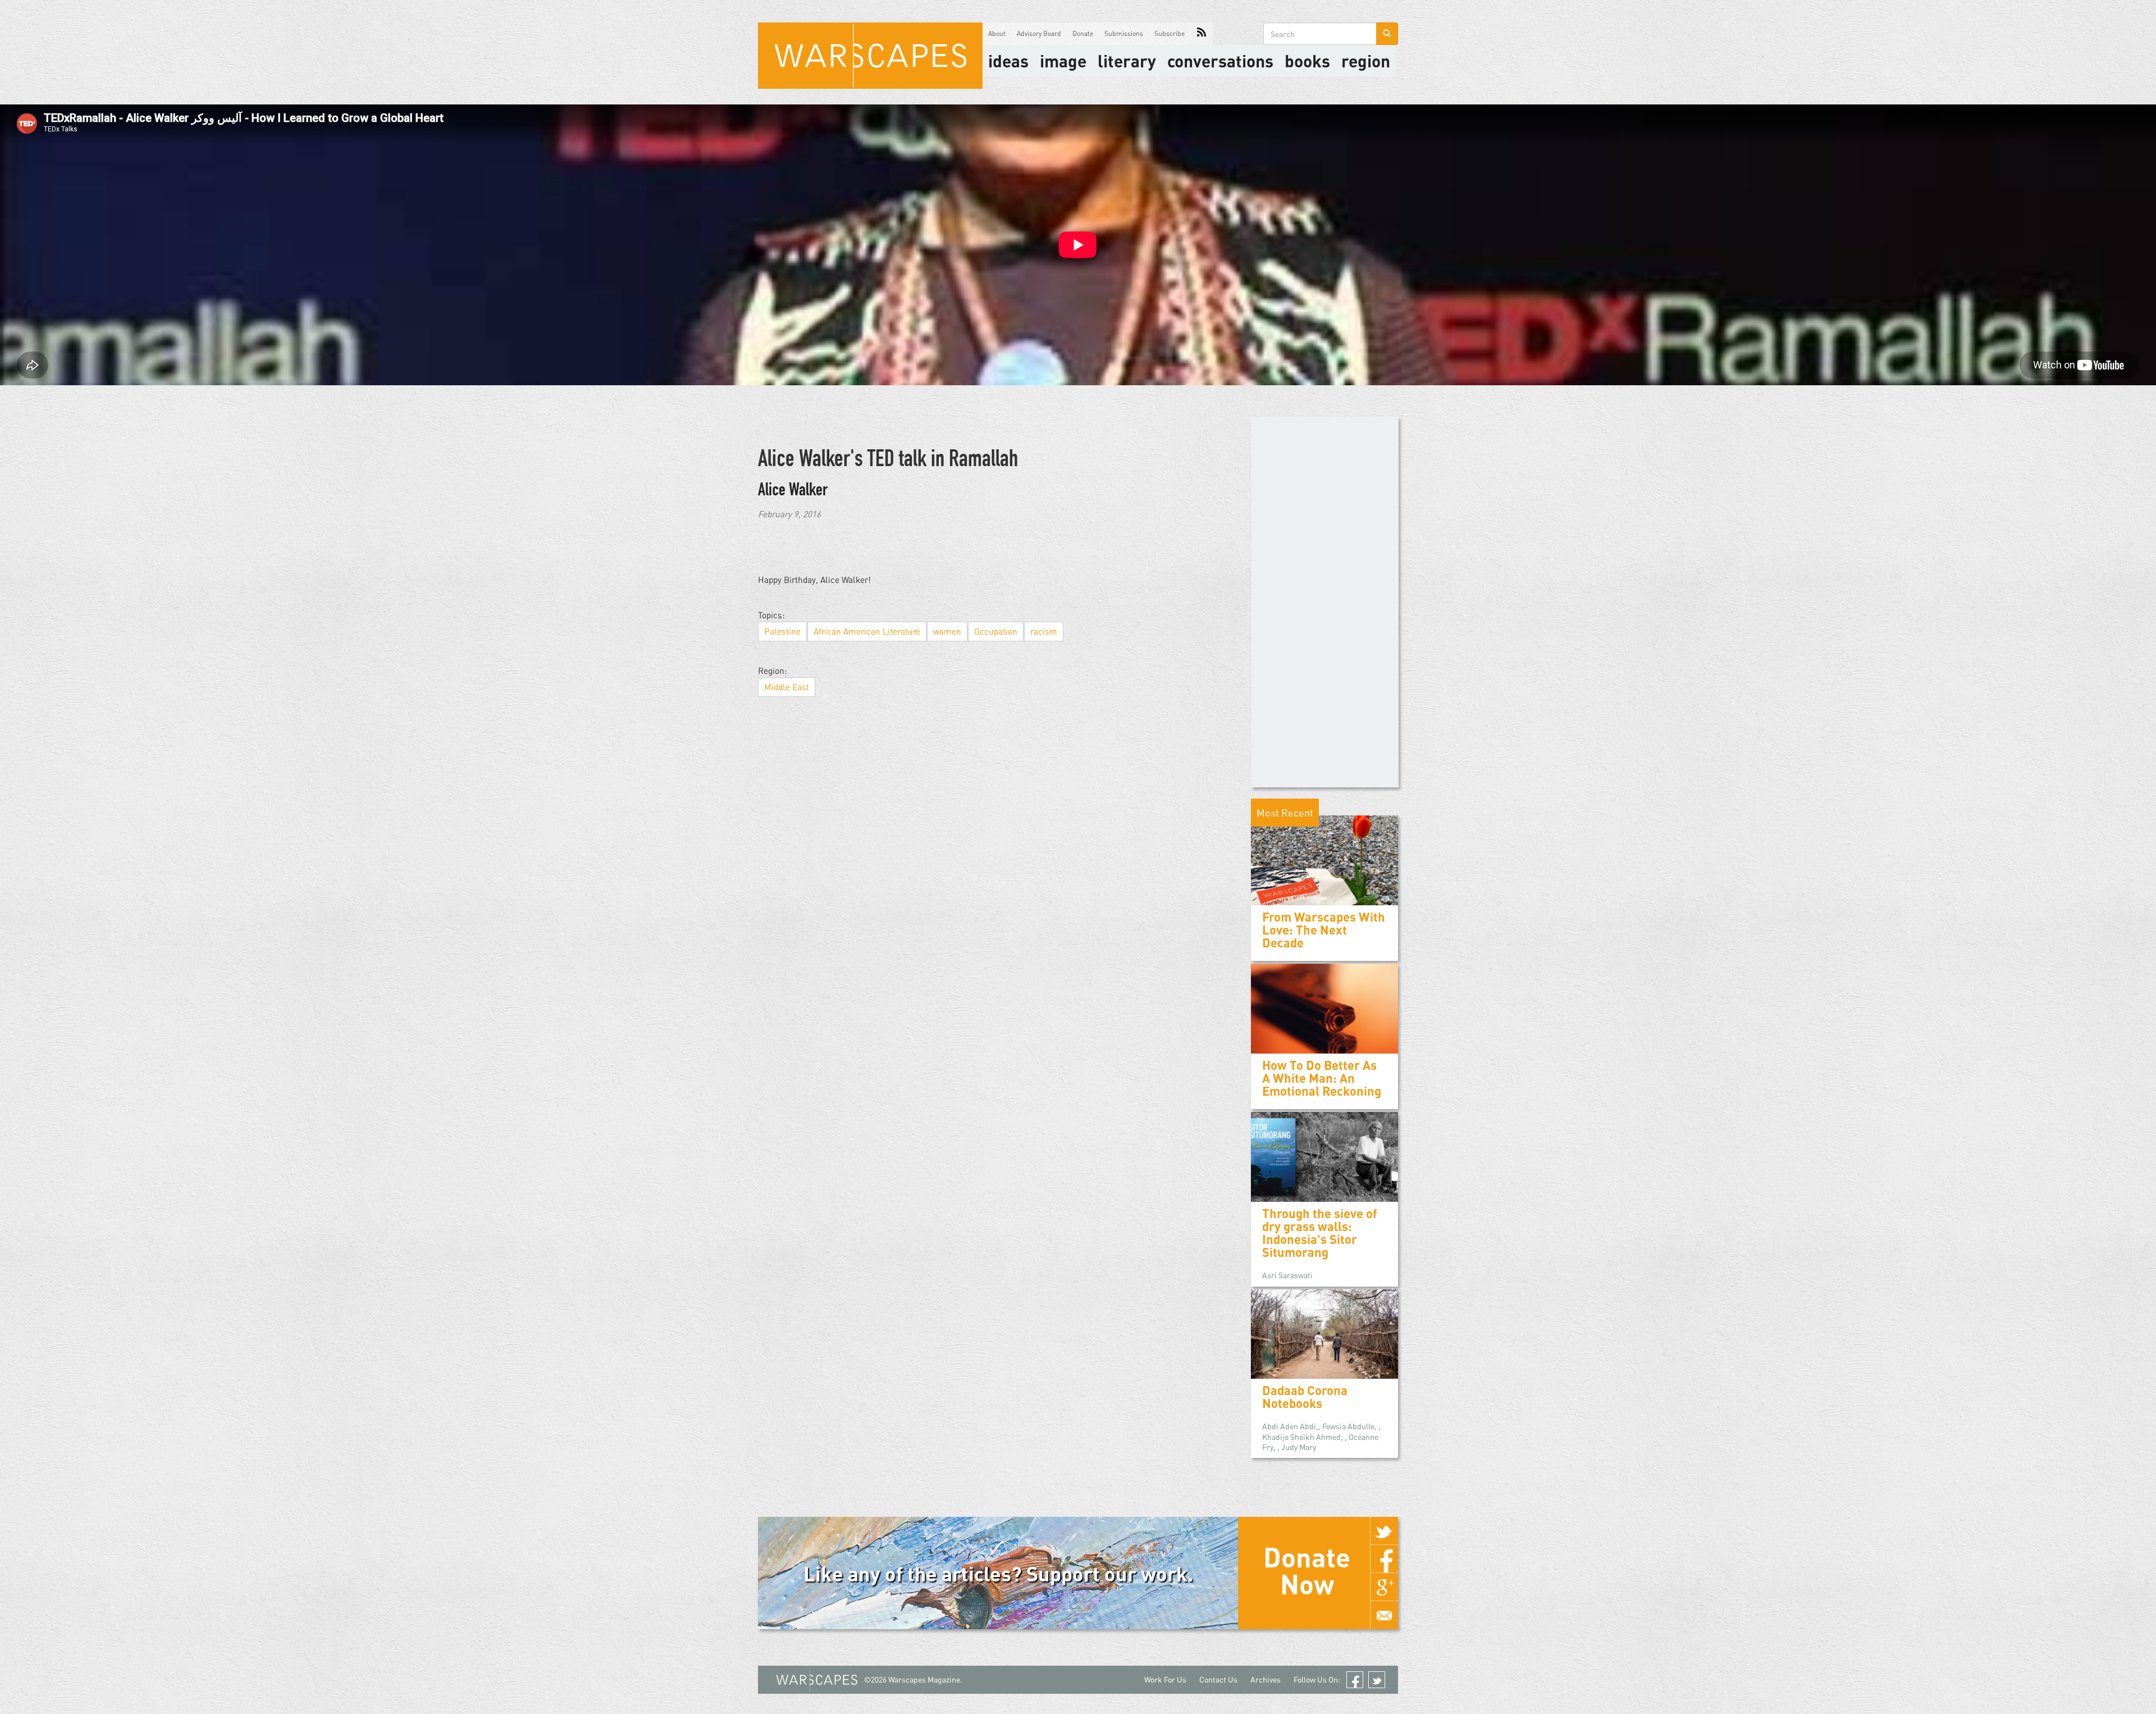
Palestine (782, 631)
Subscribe (1170, 33)
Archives (1266, 1679)
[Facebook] (1384, 1559)
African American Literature (867, 631)
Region (1366, 61)
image (1063, 61)
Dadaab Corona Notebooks (1305, 1397)
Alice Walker (793, 491)
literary (1127, 61)
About (997, 33)
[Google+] (1384, 1587)
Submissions (1124, 33)
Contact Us (1218, 1679)
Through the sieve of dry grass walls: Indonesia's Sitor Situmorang (1320, 1233)
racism (1044, 631)
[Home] (870, 56)
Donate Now (1307, 1570)
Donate (1083, 33)
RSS (1202, 34)
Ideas (1008, 61)
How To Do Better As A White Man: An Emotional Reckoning (1322, 1078)
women (947, 631)
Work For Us (1165, 1679)
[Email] (1384, 1615)
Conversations (1220, 61)
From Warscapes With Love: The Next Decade (1324, 930)
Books (1307, 61)
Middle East (787, 687)
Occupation (996, 631)
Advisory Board (1039, 33)
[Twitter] (1384, 1531)
